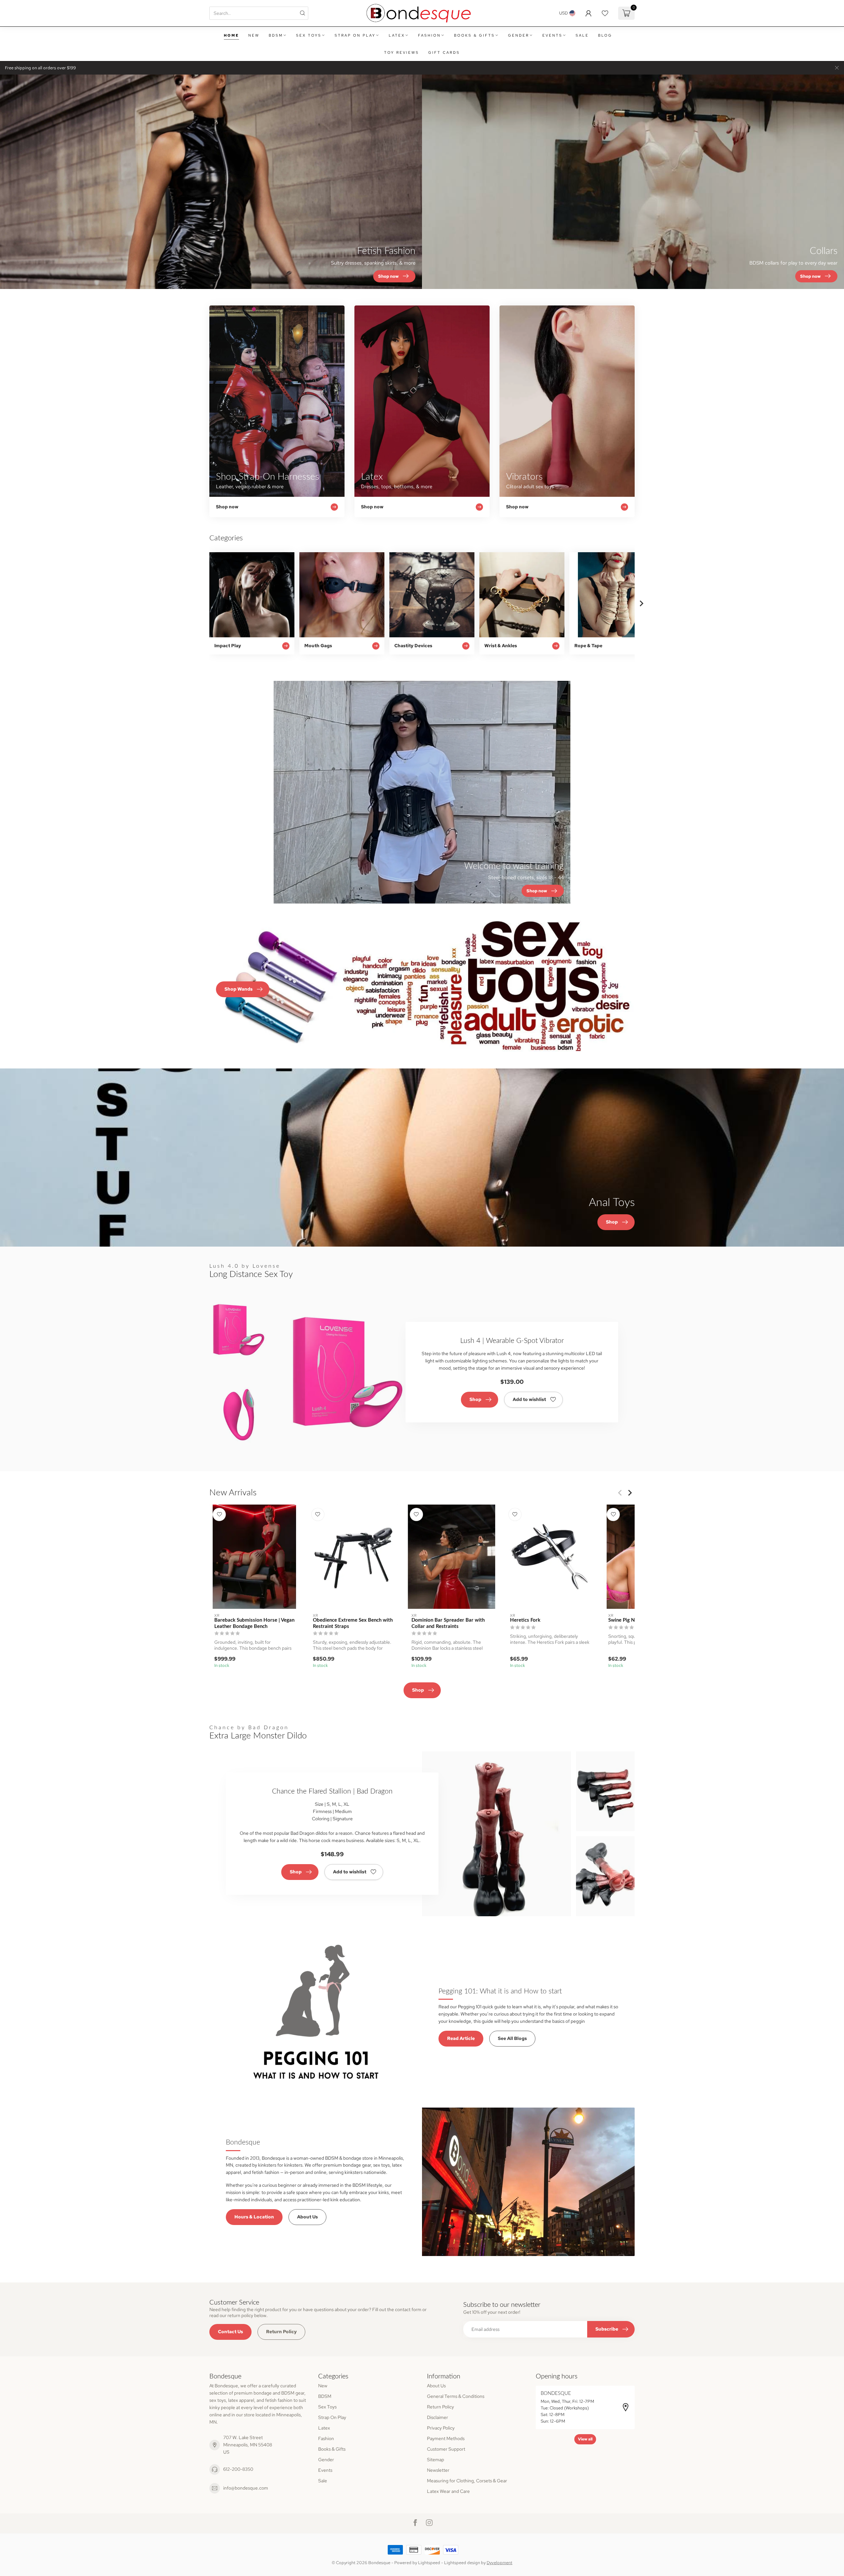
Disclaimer (437, 2417)
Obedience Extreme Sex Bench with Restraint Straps (353, 1623)
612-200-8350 (238, 2469)
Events (552, 35)
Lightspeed (429, 2563)
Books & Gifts (474, 35)
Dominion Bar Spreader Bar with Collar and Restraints (448, 1623)
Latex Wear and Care (448, 2491)
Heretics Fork (525, 1620)
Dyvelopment (499, 2563)
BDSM (276, 35)
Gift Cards (444, 52)
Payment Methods (446, 2438)
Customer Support (446, 2449)
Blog (605, 35)
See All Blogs (512, 2038)
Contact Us (230, 2332)
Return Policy (281, 2332)
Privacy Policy (441, 2428)
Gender (519, 35)
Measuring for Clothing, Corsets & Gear (467, 2481)
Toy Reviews (402, 52)
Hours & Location (254, 2217)
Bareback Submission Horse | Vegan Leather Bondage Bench (254, 1623)
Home (231, 35)
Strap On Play (355, 35)
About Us (307, 2217)
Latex (397, 35)
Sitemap (436, 2460)
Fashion (429, 35)
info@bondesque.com (246, 2488)
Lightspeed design (462, 2563)
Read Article (461, 2038)
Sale (582, 35)
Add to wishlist (529, 1399)
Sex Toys (309, 35)
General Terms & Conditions (456, 2396)
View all (585, 2439)
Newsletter (438, 2470)
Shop (475, 1399)
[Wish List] (605, 13)
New (254, 35)
